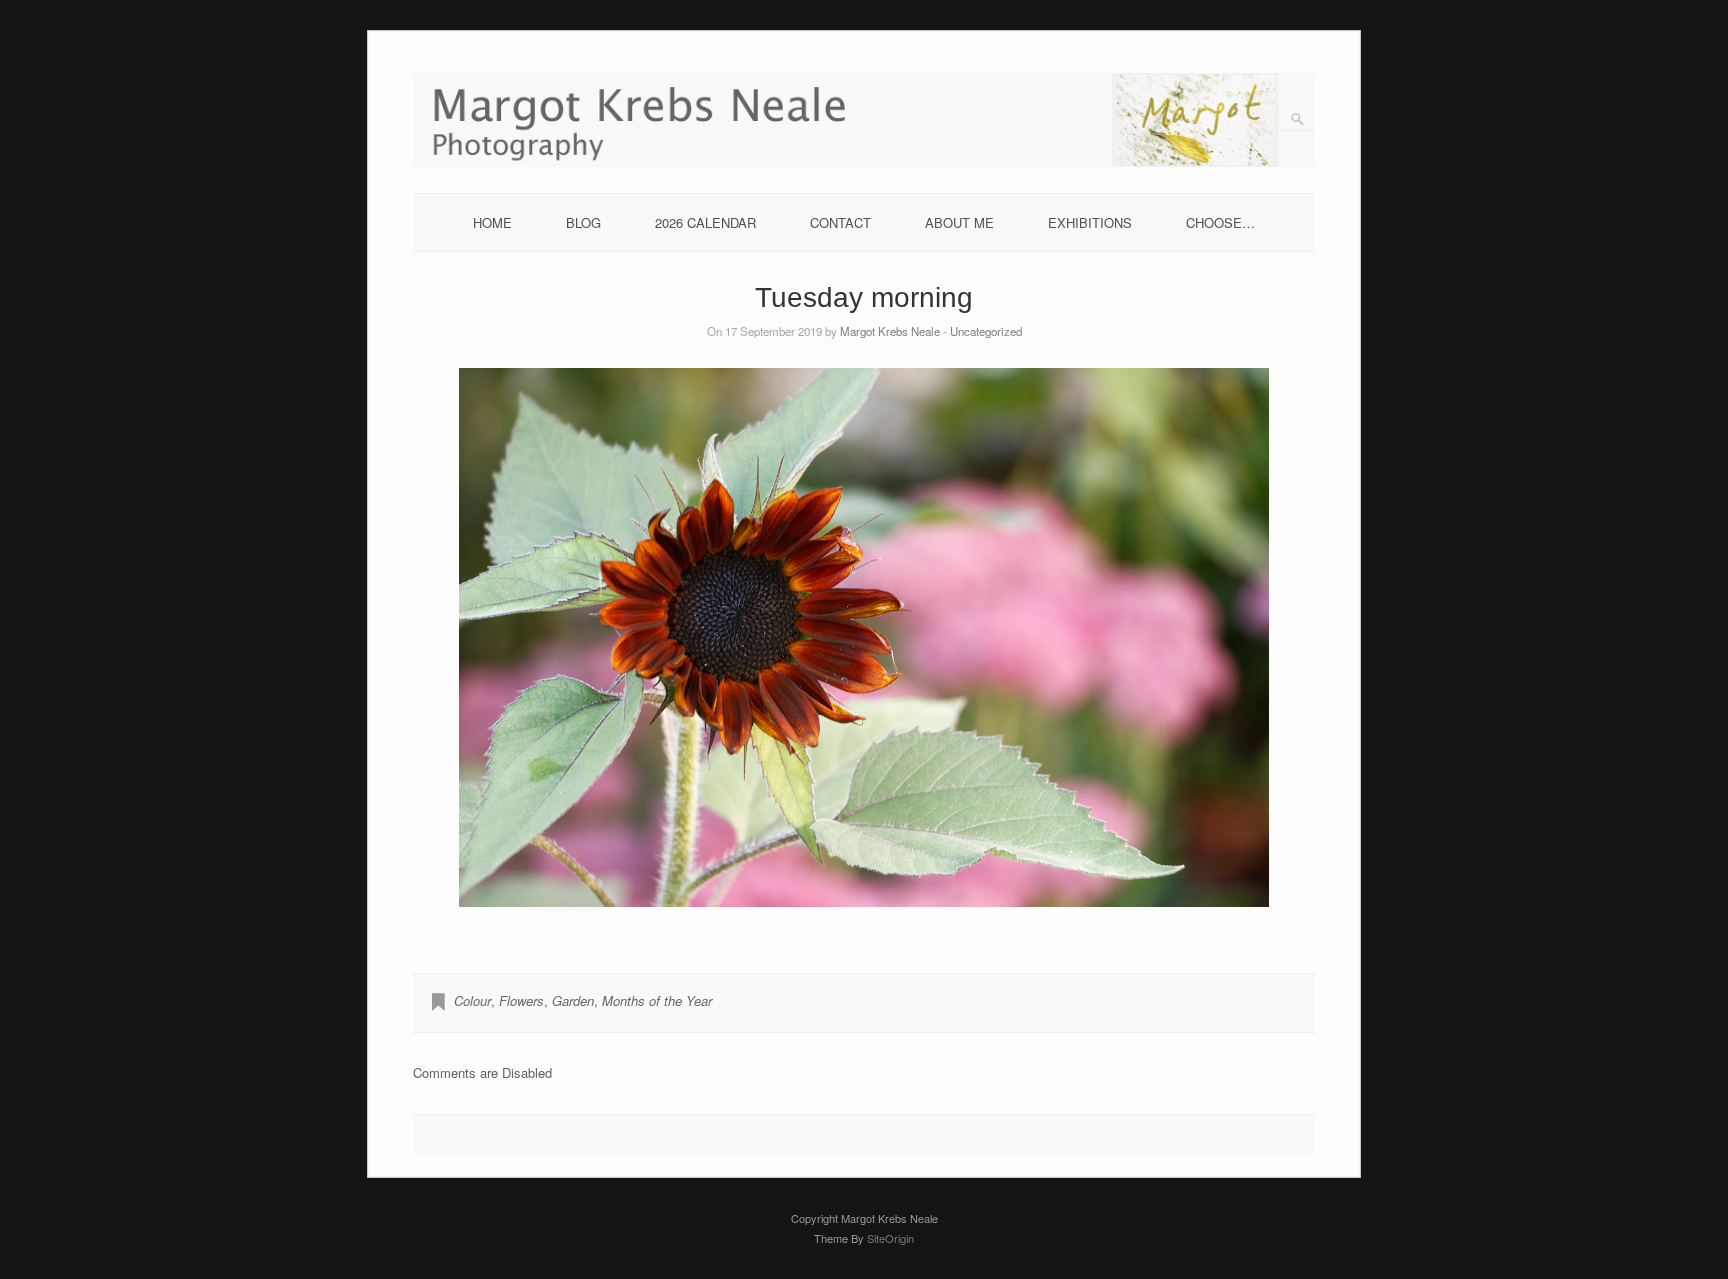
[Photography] (864, 161)
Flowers (521, 1000)
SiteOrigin (890, 1238)
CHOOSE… (1220, 222)
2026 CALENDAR (705, 222)
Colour (472, 1000)
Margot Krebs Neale (890, 331)
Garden (573, 1000)
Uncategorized (986, 331)
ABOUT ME (959, 222)
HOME (492, 222)
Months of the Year (657, 1000)
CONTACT (840, 222)
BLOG (583, 222)
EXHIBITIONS (1090, 222)
